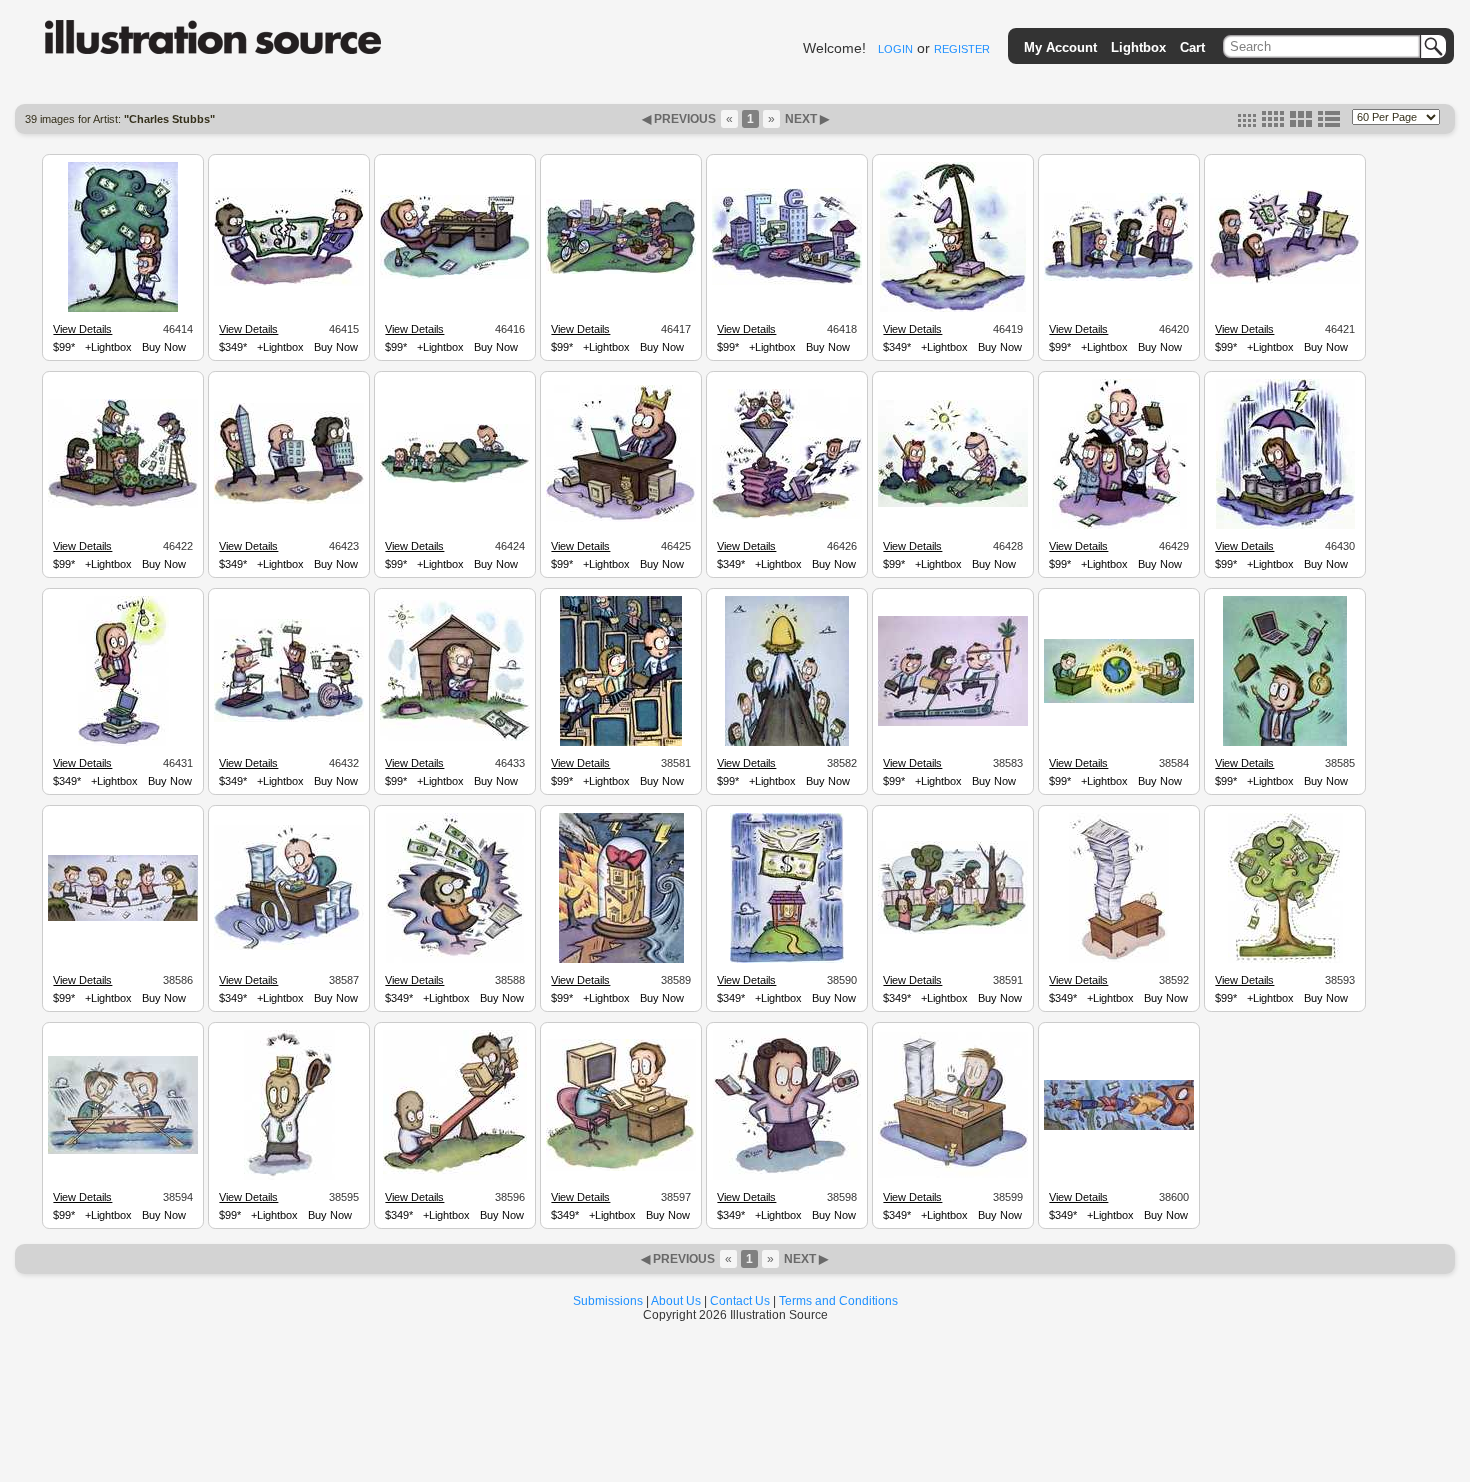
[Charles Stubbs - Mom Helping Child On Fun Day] (953, 931)
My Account (1060, 47)
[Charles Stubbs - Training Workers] (1119, 278)
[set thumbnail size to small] (1247, 123)
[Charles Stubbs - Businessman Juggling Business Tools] (1285, 743)
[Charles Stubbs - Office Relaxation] (455, 276)
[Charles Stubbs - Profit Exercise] (289, 719)
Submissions (608, 1301)
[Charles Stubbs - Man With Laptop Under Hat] (289, 1177)
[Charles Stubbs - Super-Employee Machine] (787, 516)
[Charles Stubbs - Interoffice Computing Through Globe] (1119, 700)
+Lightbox (108, 347)
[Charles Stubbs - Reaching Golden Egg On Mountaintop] (787, 743)
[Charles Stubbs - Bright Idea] (123, 743)
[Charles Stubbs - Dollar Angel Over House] (787, 960)
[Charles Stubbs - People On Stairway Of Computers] (621, 743)
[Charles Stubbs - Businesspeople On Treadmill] (953, 723)
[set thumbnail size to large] (1301, 123)
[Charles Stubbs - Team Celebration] (1119, 526)
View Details (82, 329)
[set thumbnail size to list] (1329, 123)
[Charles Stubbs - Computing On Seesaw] (455, 1177)
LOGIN (895, 49)
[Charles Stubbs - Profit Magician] (1285, 281)
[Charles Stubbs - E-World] (787, 282)
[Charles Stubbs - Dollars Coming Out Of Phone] (455, 960)
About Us (676, 1301)
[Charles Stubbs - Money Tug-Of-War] (289, 283)
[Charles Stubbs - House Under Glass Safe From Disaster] (621, 960)
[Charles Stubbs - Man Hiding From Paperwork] (1119, 960)
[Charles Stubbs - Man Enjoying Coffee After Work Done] (953, 1175)
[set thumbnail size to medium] (1273, 123)
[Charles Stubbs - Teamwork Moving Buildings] (289, 501)
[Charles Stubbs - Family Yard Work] (953, 504)
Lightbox (1138, 47)
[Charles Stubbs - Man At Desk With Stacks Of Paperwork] (289, 947)
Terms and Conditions (838, 1301)
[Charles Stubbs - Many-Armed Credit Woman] (787, 1177)
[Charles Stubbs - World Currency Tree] (1285, 960)
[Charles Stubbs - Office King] (621, 519)
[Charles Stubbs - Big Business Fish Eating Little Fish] (1119, 1127)
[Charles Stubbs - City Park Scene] (621, 271)
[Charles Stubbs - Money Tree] (123, 309)
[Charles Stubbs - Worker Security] (1285, 526)
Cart (1192, 47)
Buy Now (164, 347)
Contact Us (740, 1301)
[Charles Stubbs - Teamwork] (123, 505)
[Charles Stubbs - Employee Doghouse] (455, 738)
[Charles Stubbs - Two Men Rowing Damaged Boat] (123, 1151)
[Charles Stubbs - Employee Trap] (455, 480)
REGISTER (962, 49)
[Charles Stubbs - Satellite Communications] (953, 309)
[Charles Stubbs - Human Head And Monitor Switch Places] (621, 1168)
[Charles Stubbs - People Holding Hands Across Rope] (123, 918)
